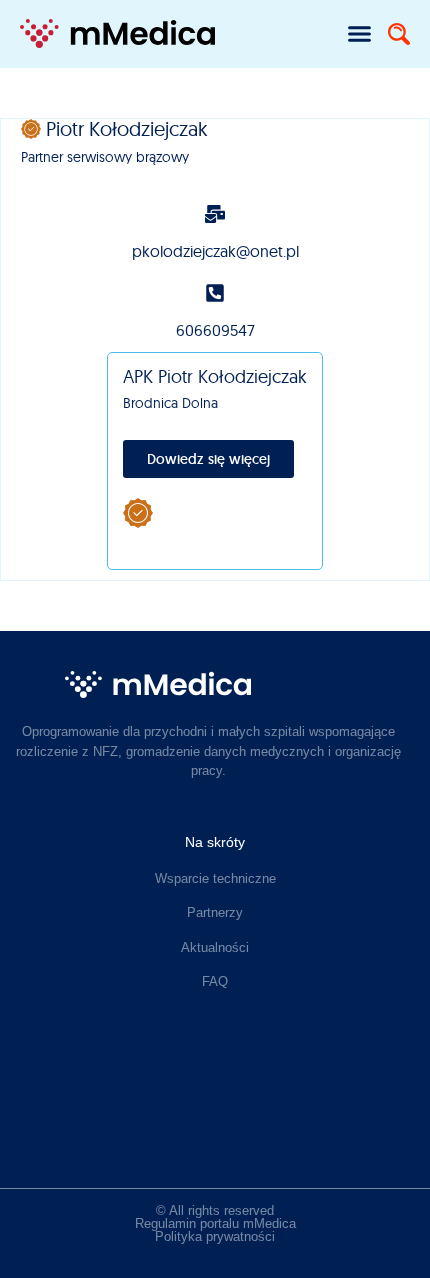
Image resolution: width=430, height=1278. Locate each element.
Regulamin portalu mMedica (215, 1223)
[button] (360, 34)
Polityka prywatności (215, 1236)
